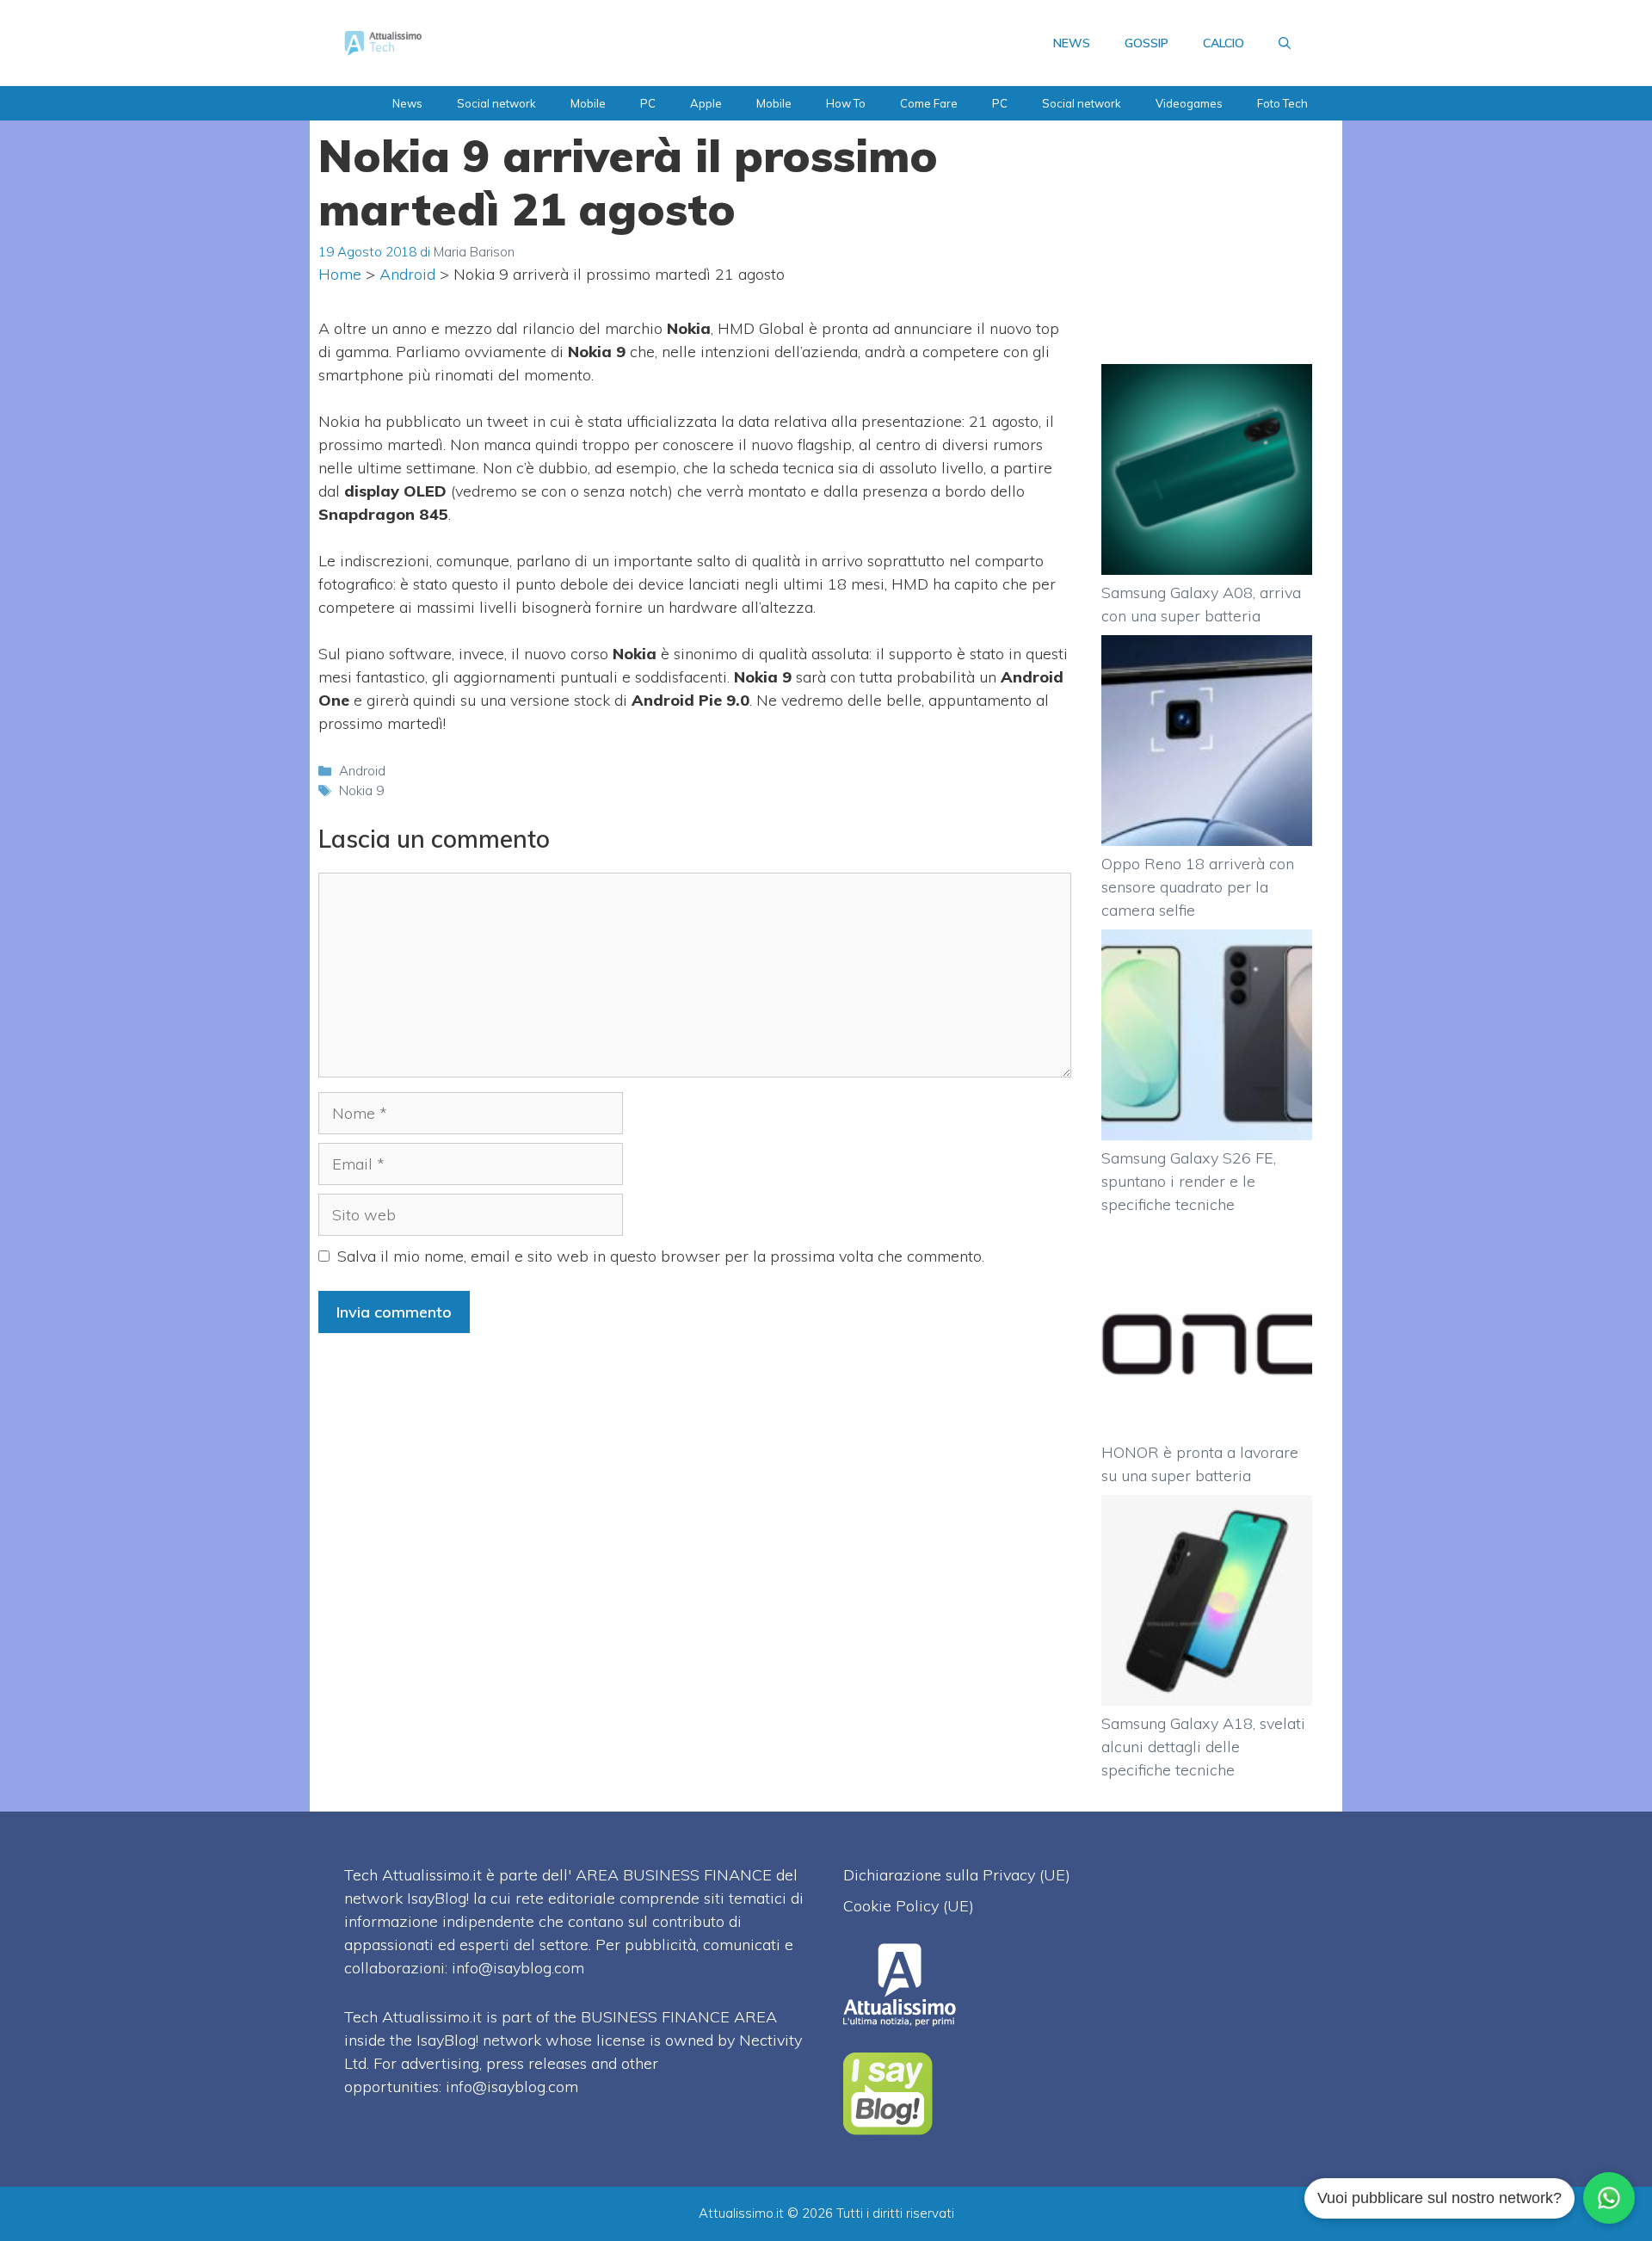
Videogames (1189, 103)
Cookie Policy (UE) (909, 1906)
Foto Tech (1282, 103)
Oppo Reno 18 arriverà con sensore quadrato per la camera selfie (1198, 887)
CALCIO (1224, 43)
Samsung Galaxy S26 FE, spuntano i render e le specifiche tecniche (1189, 1181)
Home (340, 274)
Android (407, 274)
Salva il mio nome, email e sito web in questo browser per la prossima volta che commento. (661, 1256)
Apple (706, 103)
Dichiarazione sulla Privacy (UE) (957, 1875)
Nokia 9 (361, 790)
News (407, 103)
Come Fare (929, 103)
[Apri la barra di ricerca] (1285, 43)
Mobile (588, 103)
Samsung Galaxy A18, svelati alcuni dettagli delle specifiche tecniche (1203, 1747)
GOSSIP (1147, 43)
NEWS (1072, 43)
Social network (496, 103)
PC (648, 103)
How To (846, 103)
